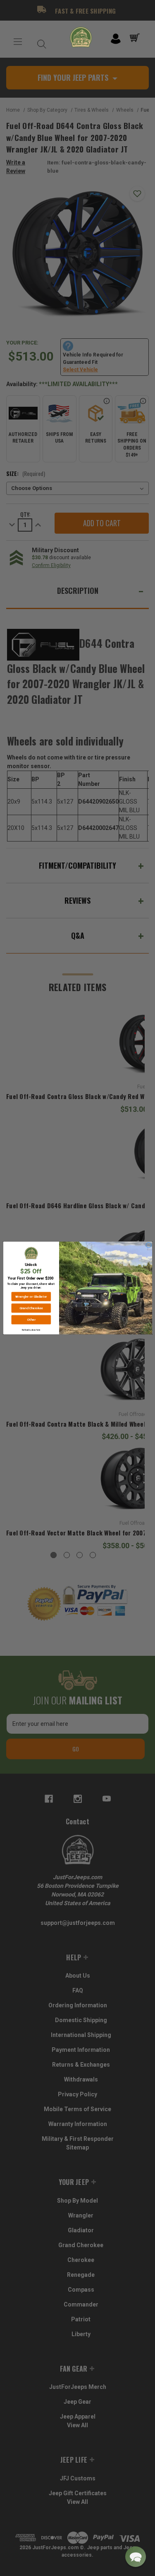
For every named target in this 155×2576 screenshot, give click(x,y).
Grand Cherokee (31, 1308)
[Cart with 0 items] (136, 38)
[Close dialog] (148, 1245)
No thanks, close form (31, 1330)
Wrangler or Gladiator (31, 1297)
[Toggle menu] (18, 42)
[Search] (40, 42)
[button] (136, 2557)
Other (31, 1320)
